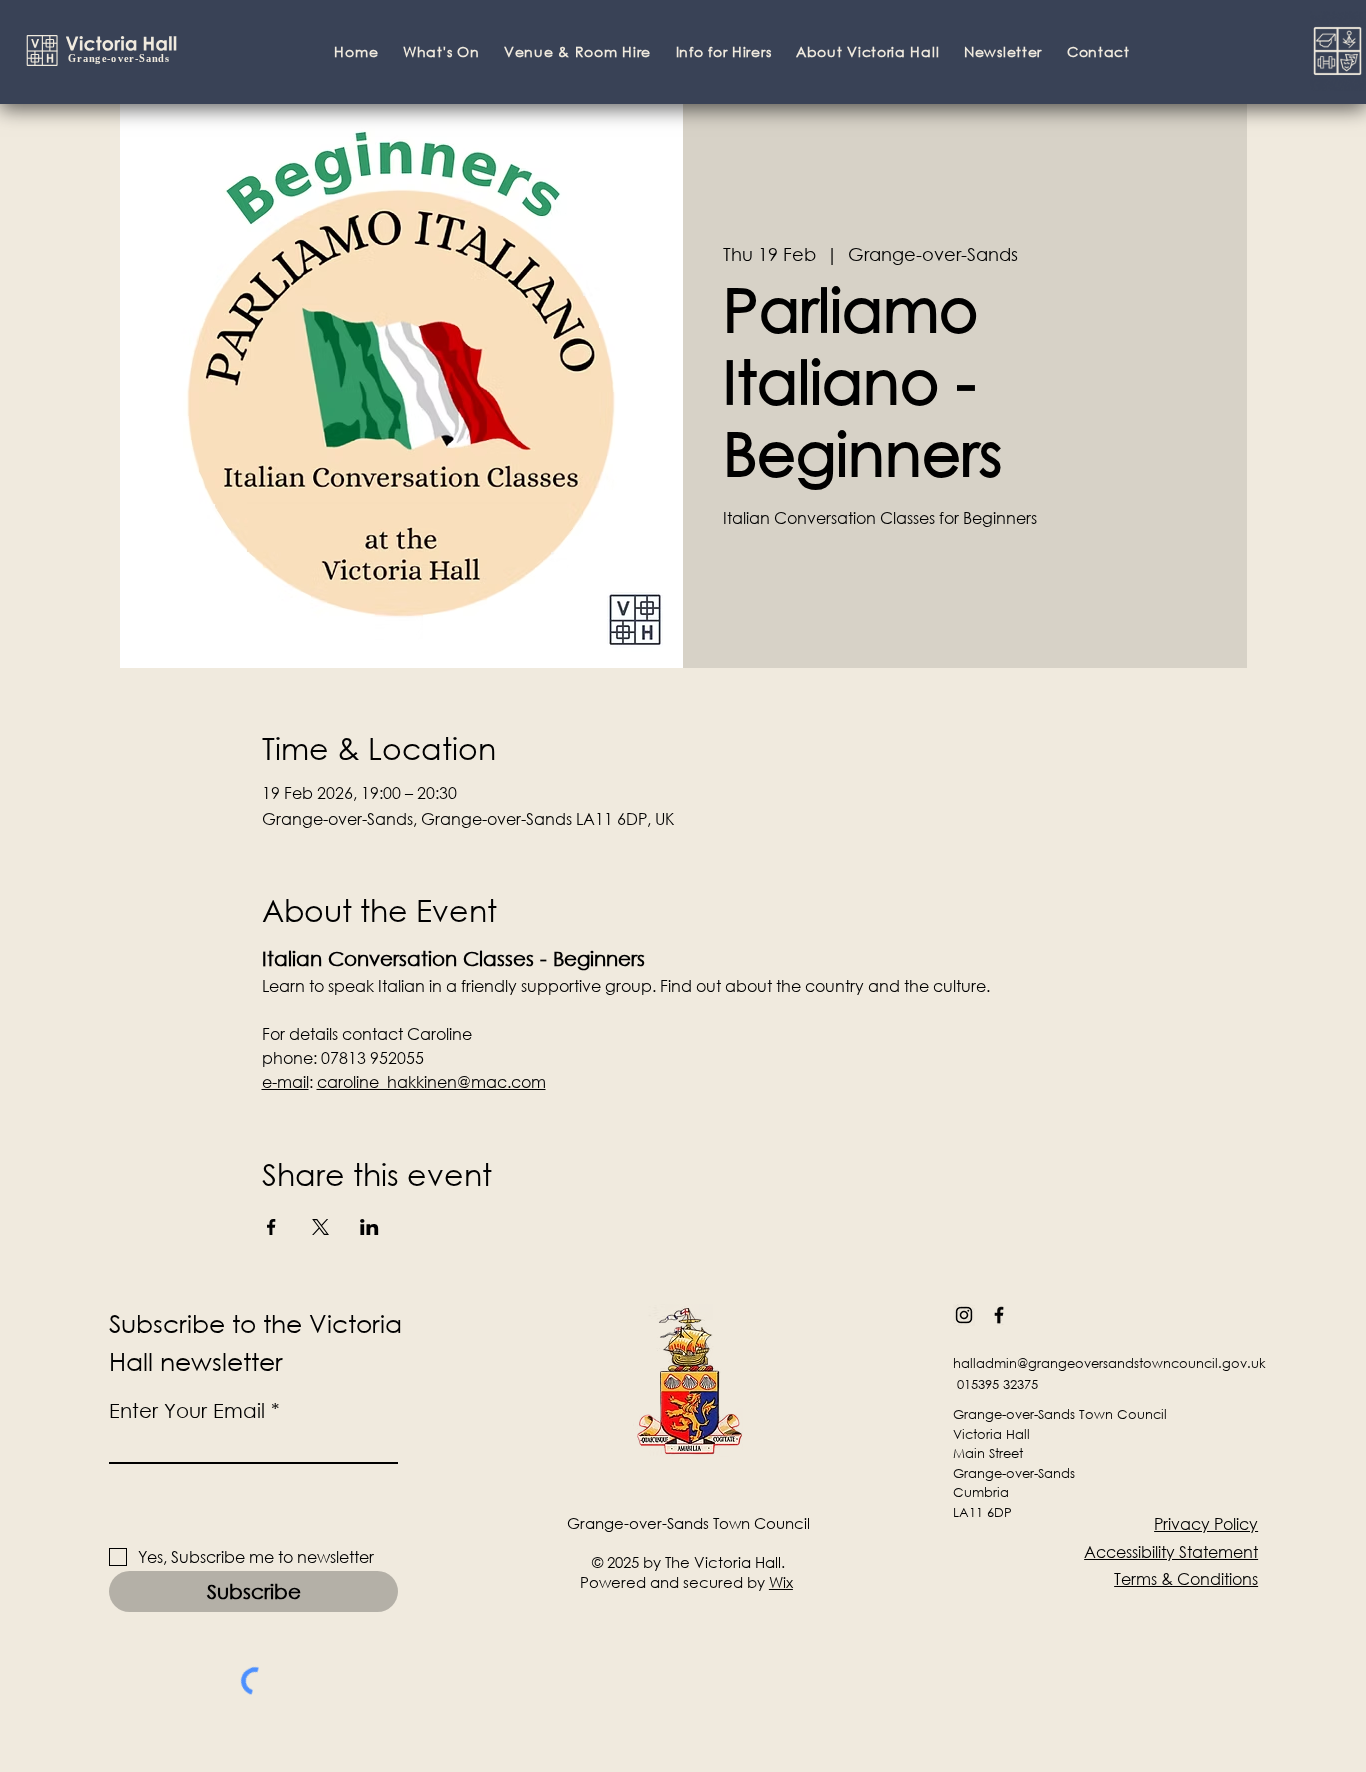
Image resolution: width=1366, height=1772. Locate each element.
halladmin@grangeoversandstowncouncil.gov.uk (1109, 1363)
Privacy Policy (1206, 1523)
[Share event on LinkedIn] (369, 1227)
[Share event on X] (320, 1227)
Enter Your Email (187, 1411)
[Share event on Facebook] (271, 1227)
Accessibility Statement (1171, 1551)
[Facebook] (999, 1315)
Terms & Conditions (1186, 1578)
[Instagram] (964, 1315)
